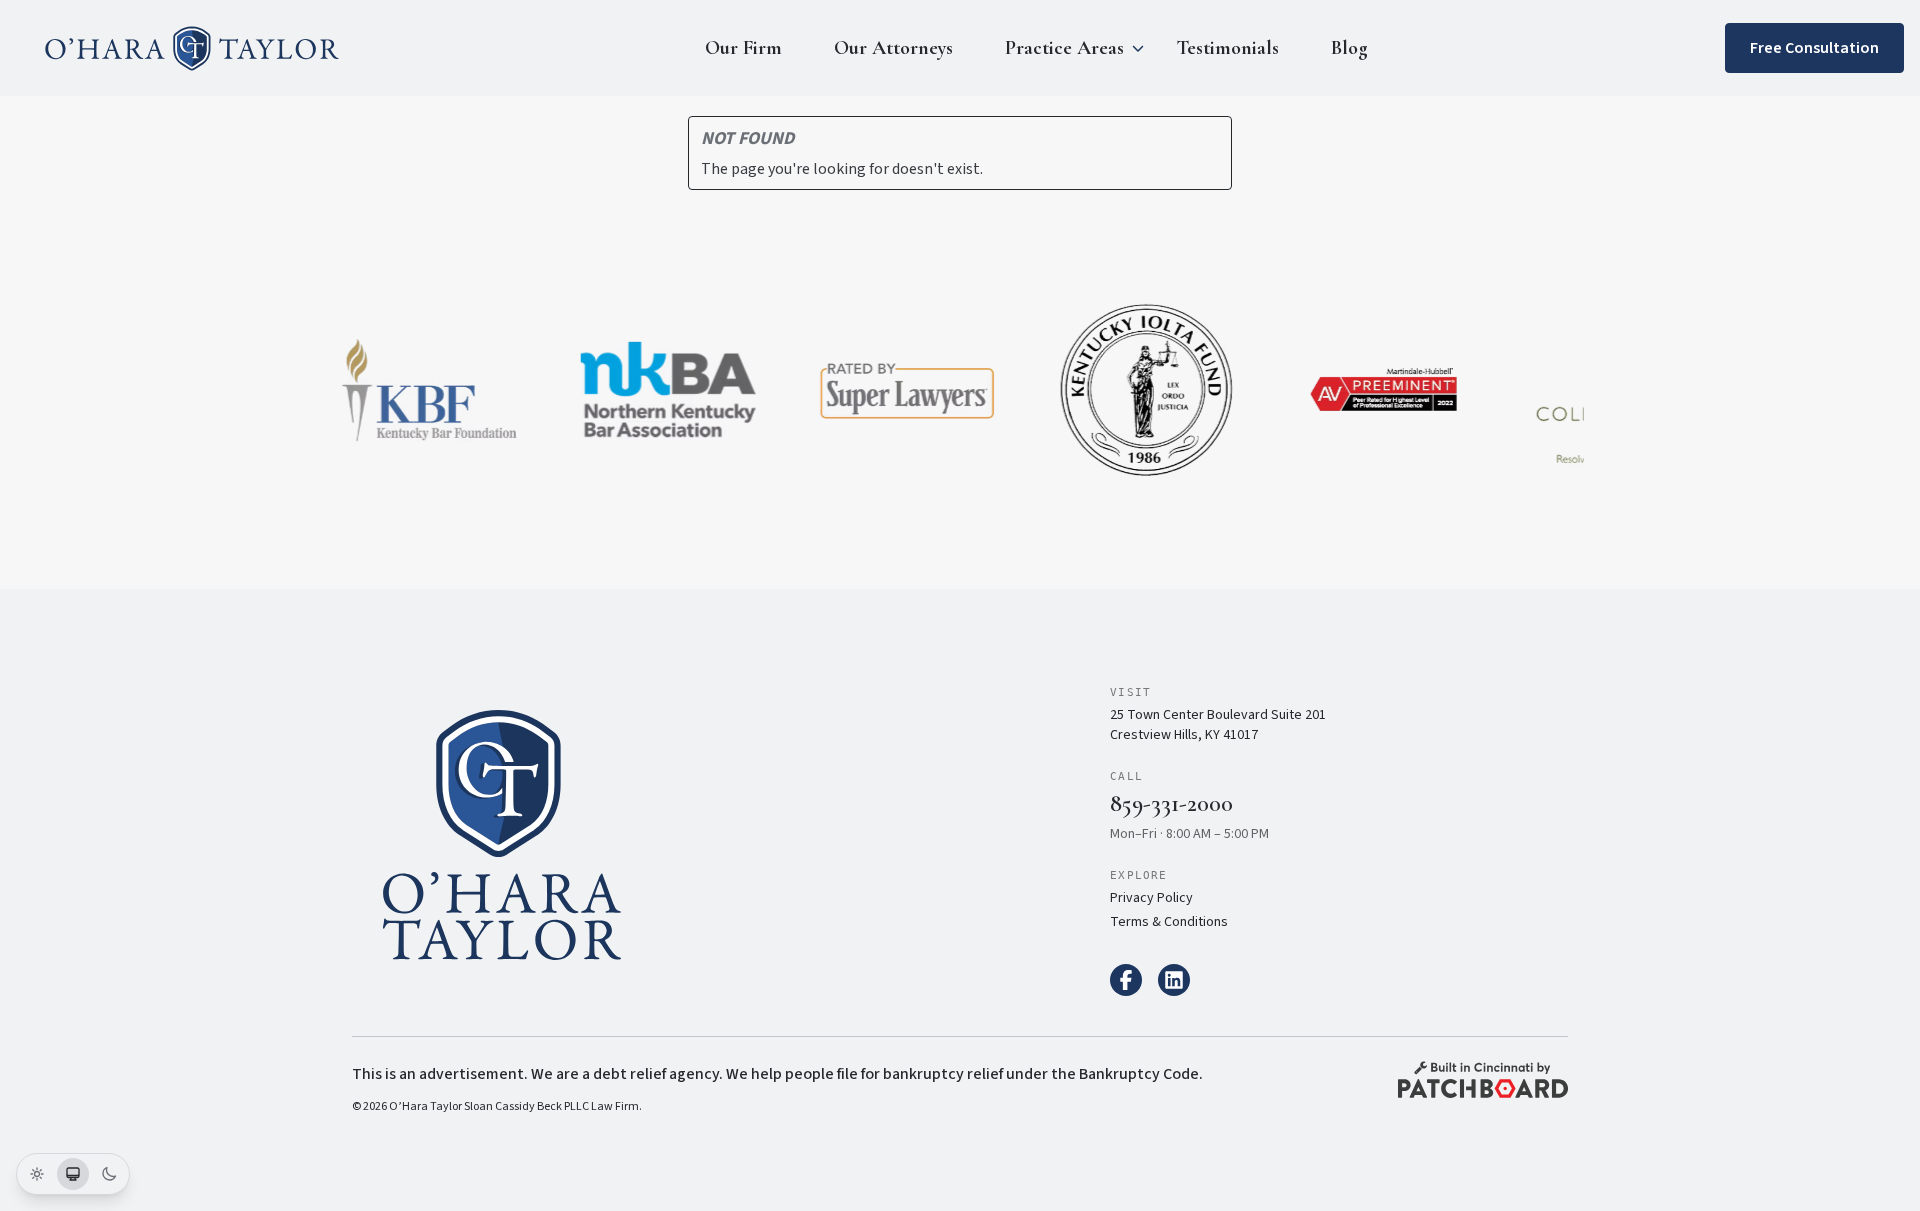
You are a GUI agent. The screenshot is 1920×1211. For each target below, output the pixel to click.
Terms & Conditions (1169, 922)
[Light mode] (37, 1174)
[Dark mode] (109, 1174)
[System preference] (73, 1174)
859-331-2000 (1171, 803)
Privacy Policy (1151, 898)
